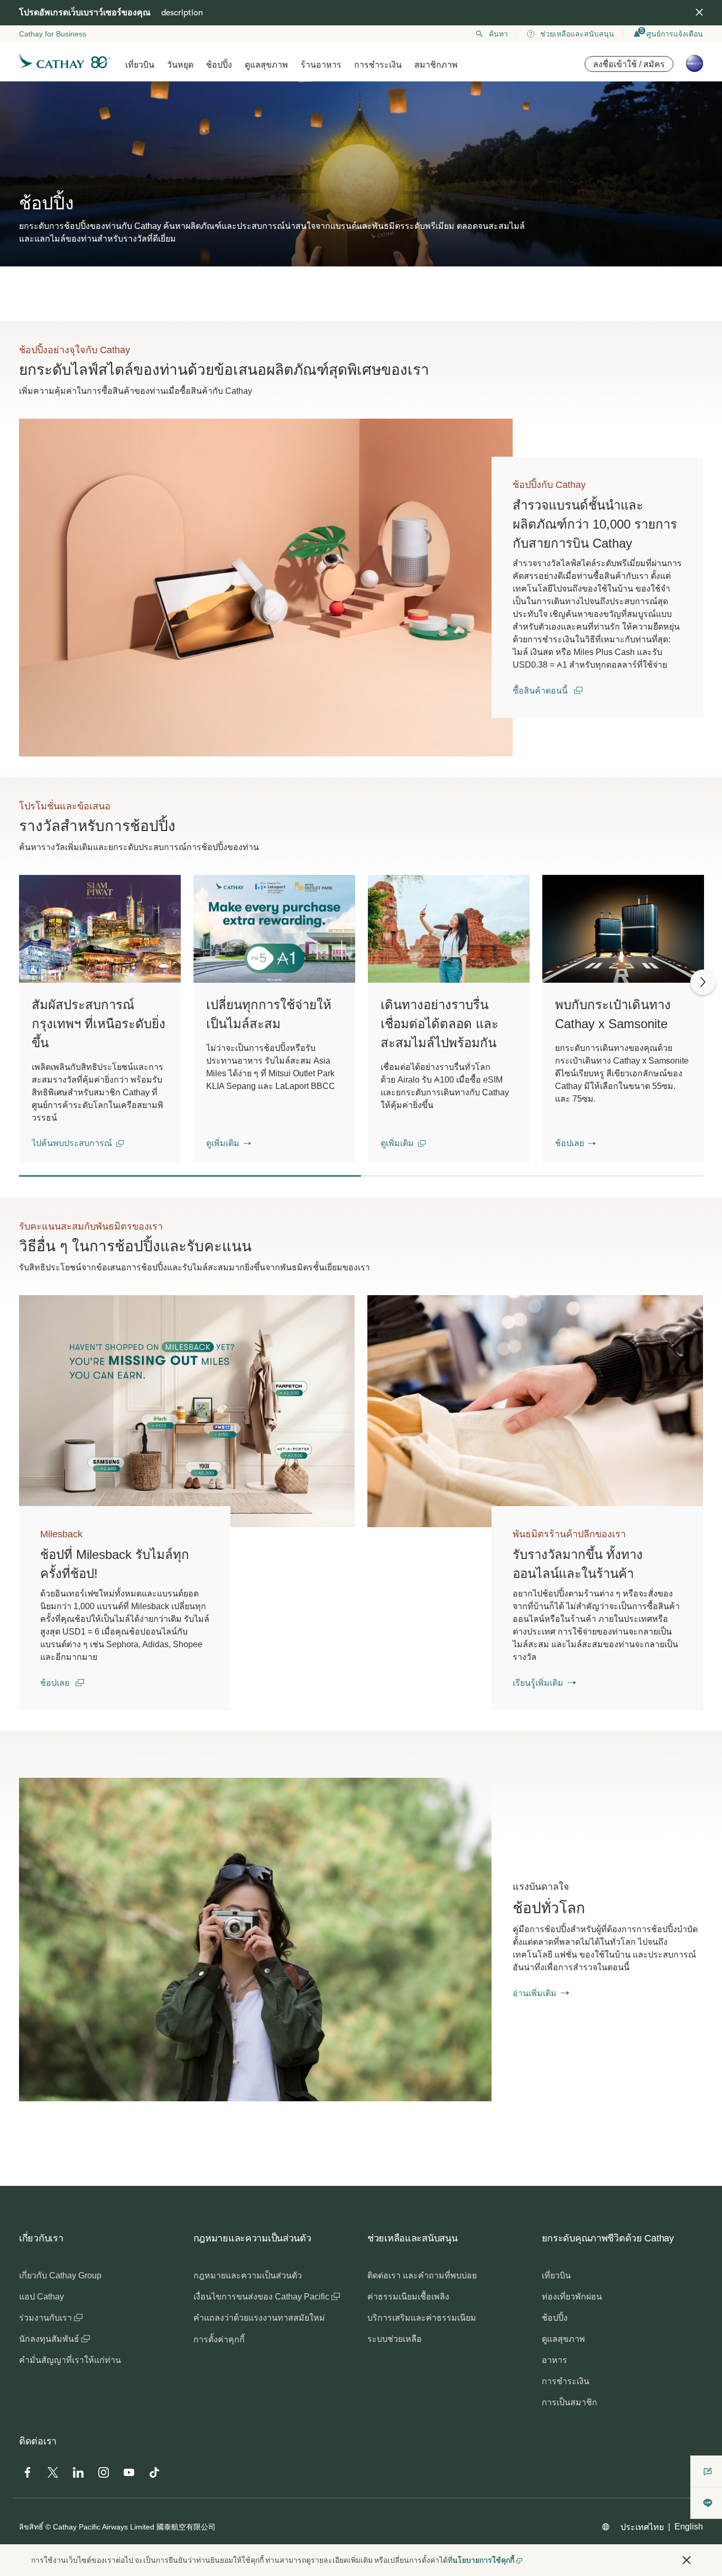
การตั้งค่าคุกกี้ (219, 2339)
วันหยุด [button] (180, 65)
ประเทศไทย (642, 2527)
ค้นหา (498, 34)
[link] (266, 588)
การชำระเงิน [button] (378, 65)
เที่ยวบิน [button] (140, 65)
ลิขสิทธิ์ (31, 2527)
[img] (699, 12)
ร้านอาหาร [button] (321, 65)
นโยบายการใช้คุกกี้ (483, 2560)
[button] (78, 1143)
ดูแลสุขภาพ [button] (266, 65)
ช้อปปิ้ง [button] (219, 65)
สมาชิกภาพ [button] (436, 65)
